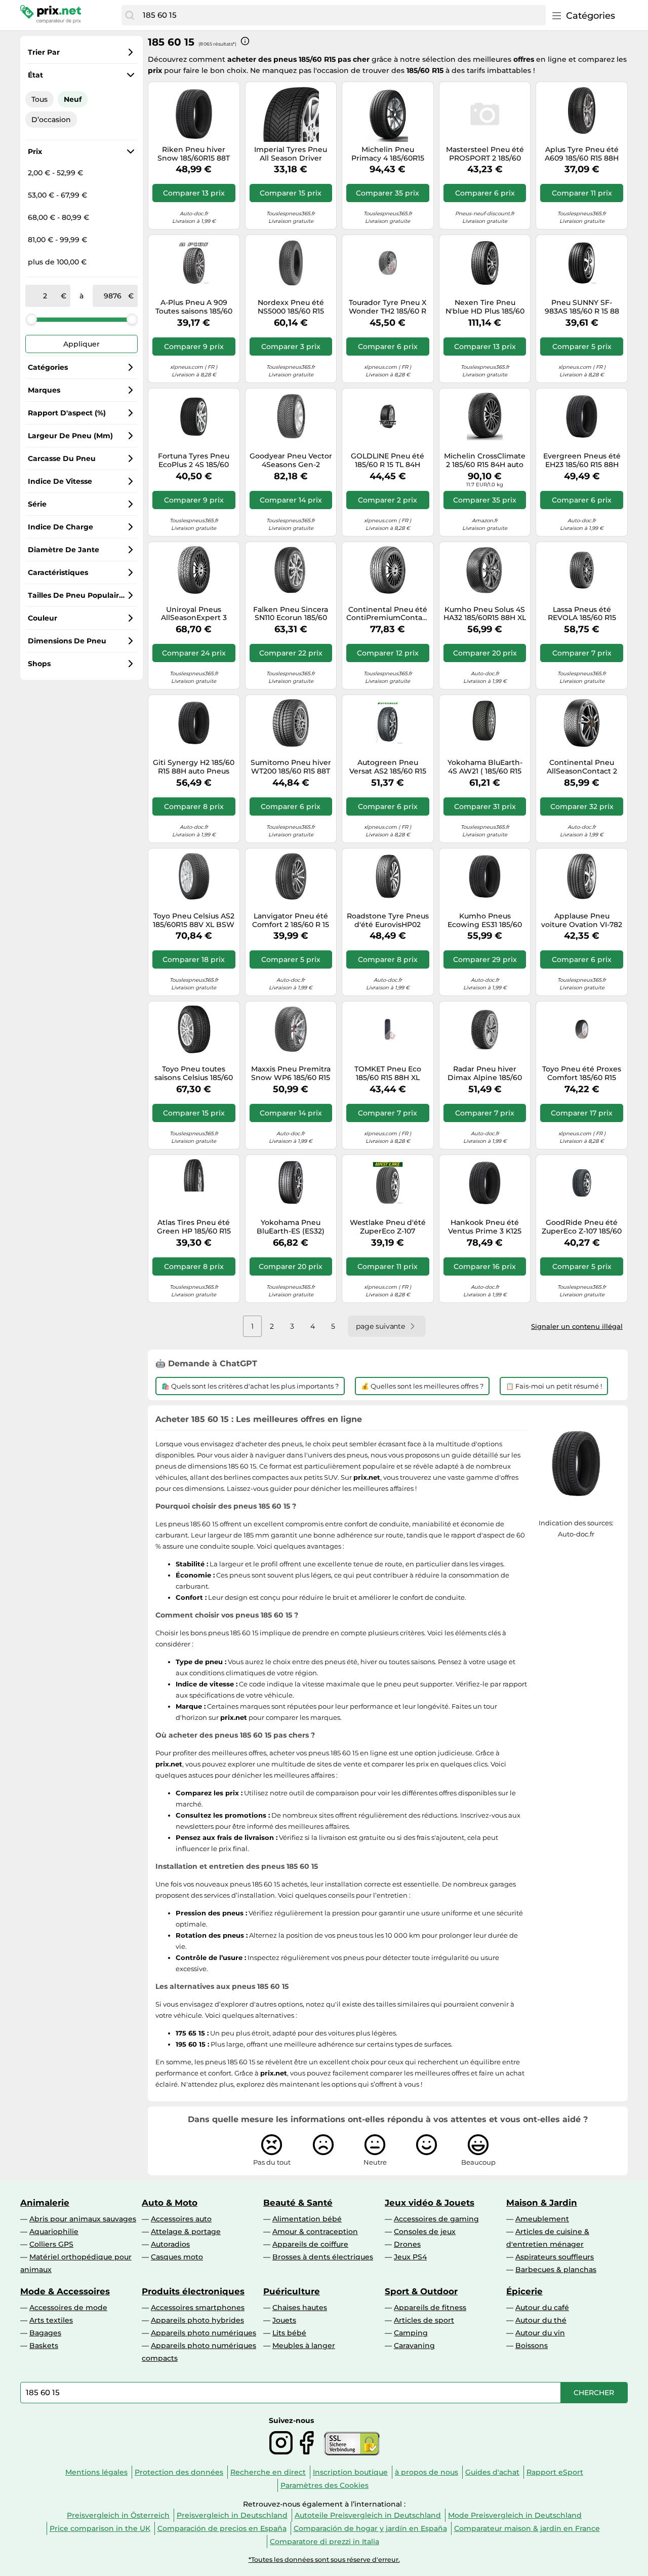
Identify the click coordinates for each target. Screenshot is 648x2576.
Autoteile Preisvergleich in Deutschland (368, 2515)
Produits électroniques (193, 2291)
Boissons (532, 2346)
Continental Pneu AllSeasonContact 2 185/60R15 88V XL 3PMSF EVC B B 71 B (582, 767)
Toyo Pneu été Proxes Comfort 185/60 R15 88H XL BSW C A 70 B (582, 1073)
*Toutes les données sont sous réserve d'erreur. (324, 2560)
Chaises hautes (300, 2308)
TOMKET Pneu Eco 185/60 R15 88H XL (388, 1073)
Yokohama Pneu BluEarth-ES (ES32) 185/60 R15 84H (291, 1227)
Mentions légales (96, 2472)
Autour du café (542, 2308)
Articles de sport (424, 2320)
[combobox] (342, 15)
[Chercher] (130, 15)
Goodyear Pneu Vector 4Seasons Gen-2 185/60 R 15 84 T (291, 460)
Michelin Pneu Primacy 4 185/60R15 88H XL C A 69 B (388, 154)
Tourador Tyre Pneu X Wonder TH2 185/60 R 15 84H (388, 307)
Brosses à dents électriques (323, 2257)
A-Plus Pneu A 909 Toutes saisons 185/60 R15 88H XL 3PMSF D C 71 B (194, 307)
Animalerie (45, 2203)
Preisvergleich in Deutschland (232, 2515)
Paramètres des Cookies (325, 2485)
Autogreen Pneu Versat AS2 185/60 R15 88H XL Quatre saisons (388, 767)
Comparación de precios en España (222, 2528)
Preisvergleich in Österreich (118, 2515)
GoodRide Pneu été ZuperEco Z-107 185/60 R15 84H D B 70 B (582, 1227)
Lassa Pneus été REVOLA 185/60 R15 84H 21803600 (582, 614)
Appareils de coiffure (310, 2244)
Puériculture (292, 2291)
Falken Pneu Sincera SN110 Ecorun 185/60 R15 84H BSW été (291, 614)
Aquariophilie (54, 2232)
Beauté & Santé (298, 2203)
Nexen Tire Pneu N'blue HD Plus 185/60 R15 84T (485, 307)
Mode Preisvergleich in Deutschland (515, 2515)
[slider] (31, 319)
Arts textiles (51, 2320)
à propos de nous (427, 2472)
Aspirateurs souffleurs (555, 2257)
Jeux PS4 (410, 2257)
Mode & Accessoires (65, 2291)
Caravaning (414, 2346)
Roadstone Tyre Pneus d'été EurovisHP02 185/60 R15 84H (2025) (388, 920)
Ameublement (542, 2219)
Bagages (45, 2333)
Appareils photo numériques (204, 2333)
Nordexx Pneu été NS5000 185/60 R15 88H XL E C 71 (291, 307)
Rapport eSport (555, 2472)
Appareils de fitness (430, 2308)
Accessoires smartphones (198, 2308)
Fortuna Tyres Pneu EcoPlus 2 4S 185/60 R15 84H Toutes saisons (194, 460)
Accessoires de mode (68, 2308)
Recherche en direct (268, 2472)
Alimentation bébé (307, 2219)
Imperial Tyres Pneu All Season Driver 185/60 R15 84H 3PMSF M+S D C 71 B (291, 154)
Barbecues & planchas (556, 2270)
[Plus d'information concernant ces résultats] (245, 41)
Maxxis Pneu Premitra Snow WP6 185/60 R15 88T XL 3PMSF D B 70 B (291, 1073)
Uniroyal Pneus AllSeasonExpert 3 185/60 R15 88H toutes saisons (194, 614)
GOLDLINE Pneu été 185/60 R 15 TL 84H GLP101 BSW (388, 460)
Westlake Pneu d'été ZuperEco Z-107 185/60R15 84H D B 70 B (388, 1227)
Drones (407, 2244)
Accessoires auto (181, 2219)
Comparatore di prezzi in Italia (325, 2542)
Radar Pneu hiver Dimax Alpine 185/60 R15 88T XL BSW (485, 1073)
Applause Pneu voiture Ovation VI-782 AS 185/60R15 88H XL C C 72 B (582, 920)
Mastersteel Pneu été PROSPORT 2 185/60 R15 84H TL (485, 154)
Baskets (44, 2346)
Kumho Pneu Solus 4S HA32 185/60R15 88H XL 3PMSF (485, 614)
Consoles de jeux (425, 2232)
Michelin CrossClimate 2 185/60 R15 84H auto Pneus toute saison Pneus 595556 (485, 460)
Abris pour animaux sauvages (83, 2219)
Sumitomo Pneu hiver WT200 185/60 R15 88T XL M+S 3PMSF (291, 767)
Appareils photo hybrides (197, 2320)
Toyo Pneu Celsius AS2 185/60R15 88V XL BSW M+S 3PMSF (194, 920)
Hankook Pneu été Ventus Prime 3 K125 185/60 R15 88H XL (485, 1227)
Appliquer (82, 344)
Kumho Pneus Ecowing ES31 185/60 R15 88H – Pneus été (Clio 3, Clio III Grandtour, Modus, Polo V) (485, 920)
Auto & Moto (170, 2203)
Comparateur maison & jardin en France (527, 2528)
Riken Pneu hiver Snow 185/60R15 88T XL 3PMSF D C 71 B (194, 154)
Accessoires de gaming (436, 2219)
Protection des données (179, 2472)
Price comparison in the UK (100, 2528)
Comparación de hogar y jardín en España (370, 2528)
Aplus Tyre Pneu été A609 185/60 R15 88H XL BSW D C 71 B (582, 154)
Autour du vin (540, 2333)
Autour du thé (541, 2320)
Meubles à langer (304, 2346)
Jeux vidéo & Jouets (430, 2203)
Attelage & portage (186, 2232)
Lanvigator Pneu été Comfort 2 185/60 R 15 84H (291, 920)
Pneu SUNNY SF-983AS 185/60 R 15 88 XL (582, 307)
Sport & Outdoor (421, 2291)
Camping (411, 2333)
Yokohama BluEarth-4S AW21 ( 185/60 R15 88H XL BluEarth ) (485, 767)
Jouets (284, 2320)
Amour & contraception (315, 2232)
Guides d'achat (492, 2472)
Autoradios (170, 2244)
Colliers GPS (51, 2244)
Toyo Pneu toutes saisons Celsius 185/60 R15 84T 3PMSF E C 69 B (194, 1073)
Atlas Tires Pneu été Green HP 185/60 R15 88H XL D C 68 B (194, 1227)
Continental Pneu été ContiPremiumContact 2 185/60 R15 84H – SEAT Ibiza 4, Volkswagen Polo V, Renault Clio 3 (388, 614)
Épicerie (524, 2291)
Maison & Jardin (542, 2203)
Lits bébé (289, 2333)
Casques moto (177, 2257)
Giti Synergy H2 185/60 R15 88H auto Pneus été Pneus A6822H (194, 767)
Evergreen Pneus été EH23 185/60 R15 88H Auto (582, 460)
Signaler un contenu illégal (577, 1326)
